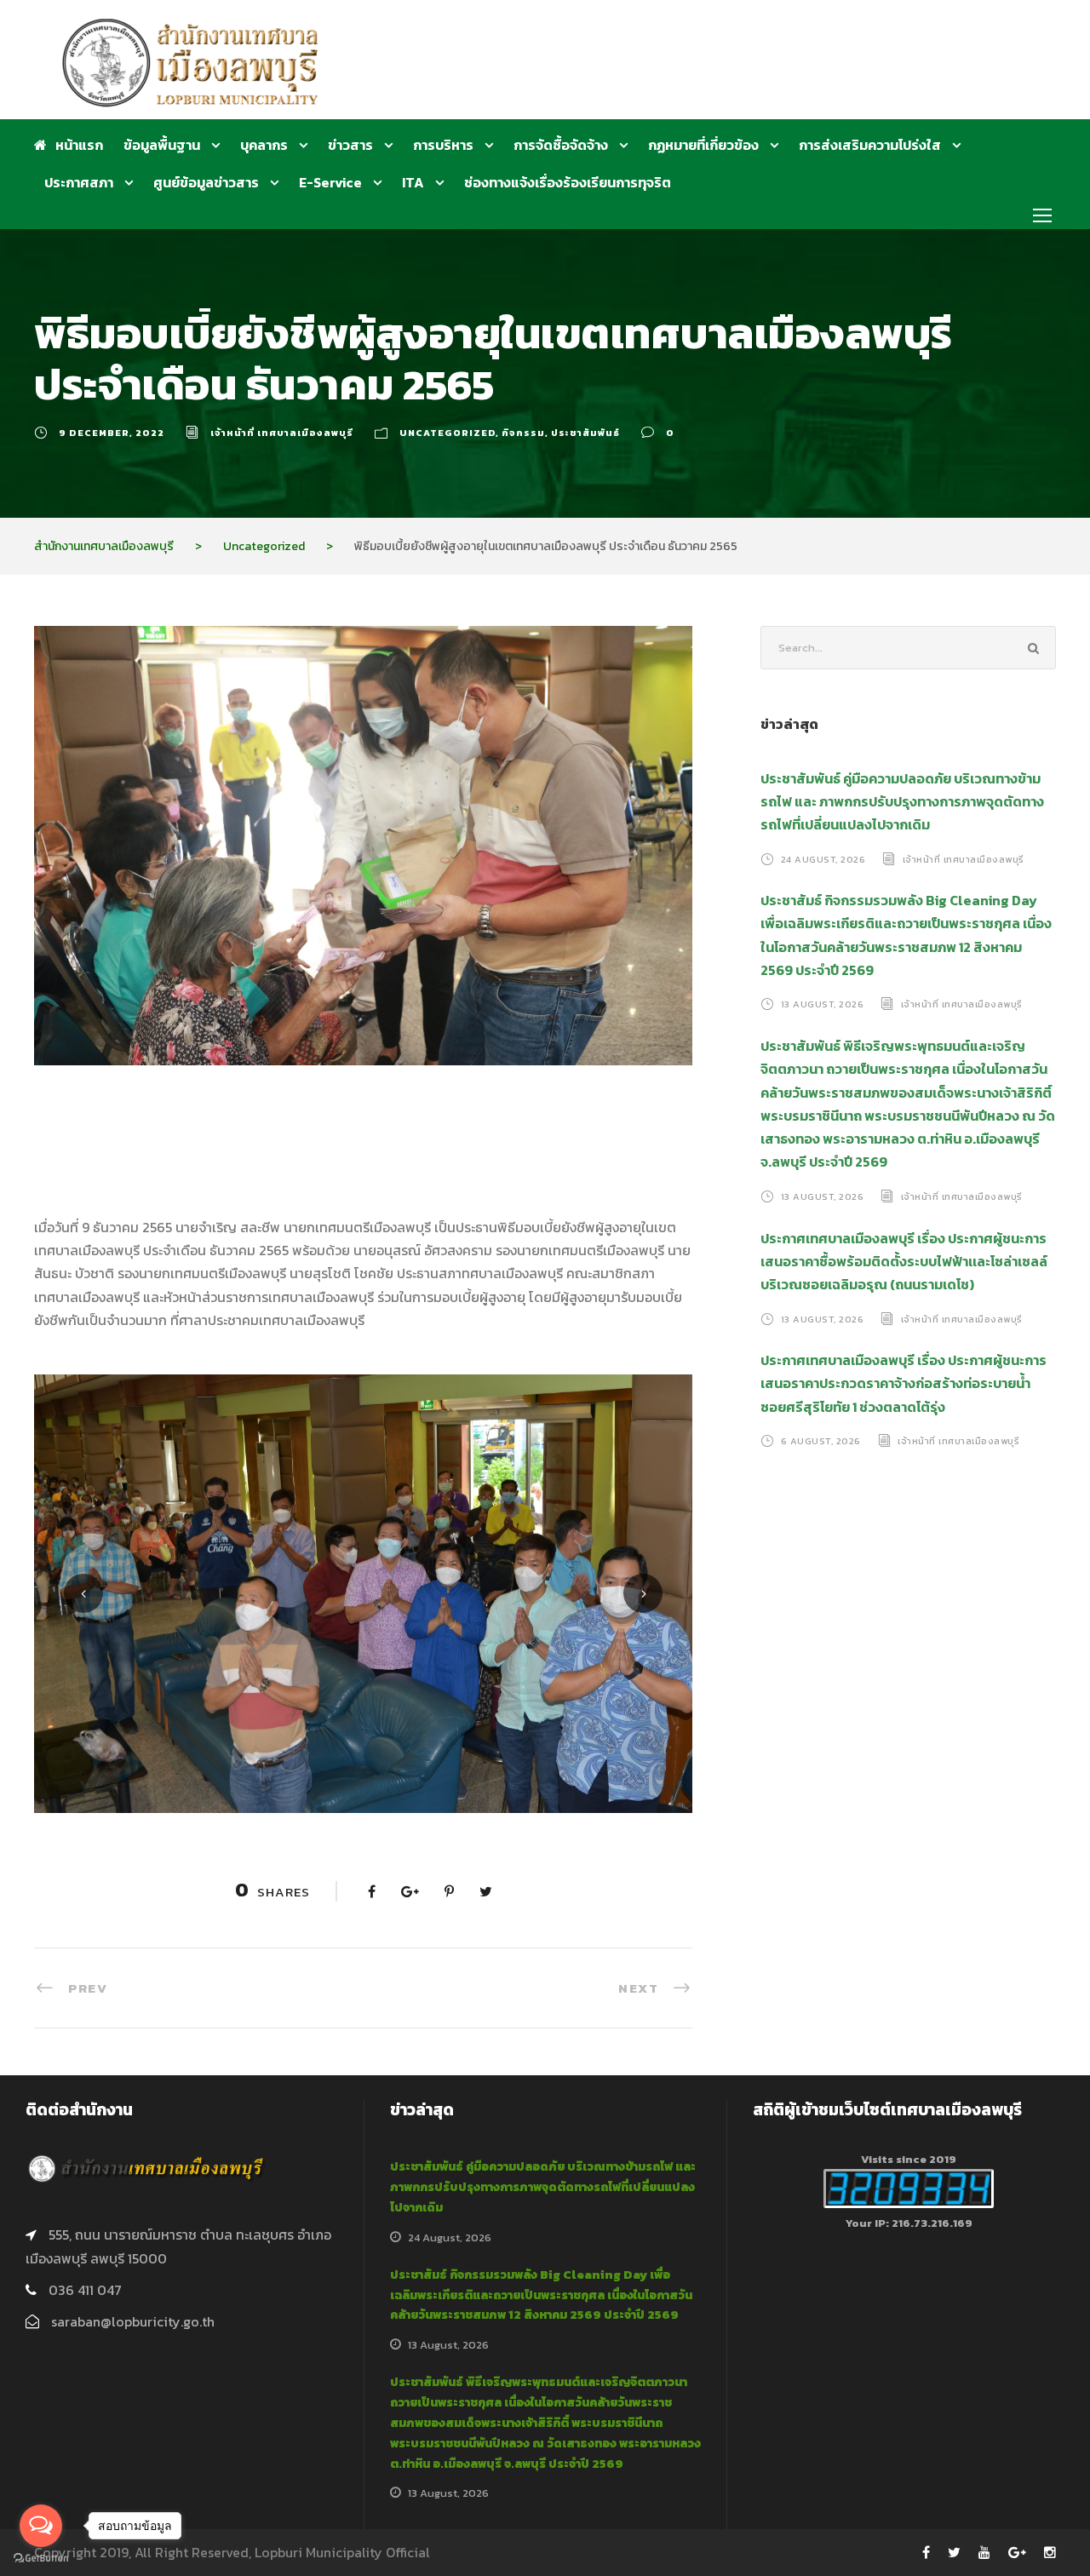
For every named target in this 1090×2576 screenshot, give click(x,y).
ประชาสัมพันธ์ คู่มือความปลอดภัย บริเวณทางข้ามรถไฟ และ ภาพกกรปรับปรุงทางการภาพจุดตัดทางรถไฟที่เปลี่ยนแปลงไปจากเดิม (902, 801)
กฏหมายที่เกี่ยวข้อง (703, 145)
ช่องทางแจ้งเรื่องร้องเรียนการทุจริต (568, 182)
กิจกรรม (523, 433)
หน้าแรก (79, 145)
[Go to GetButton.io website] (41, 2559)
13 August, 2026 (823, 1004)
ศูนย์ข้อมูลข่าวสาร (206, 182)
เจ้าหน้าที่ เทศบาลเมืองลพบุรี (282, 433)
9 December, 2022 (112, 433)
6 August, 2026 (821, 1441)
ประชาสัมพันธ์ (585, 433)
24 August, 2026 (823, 858)
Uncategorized (447, 433)
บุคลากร (264, 145)
